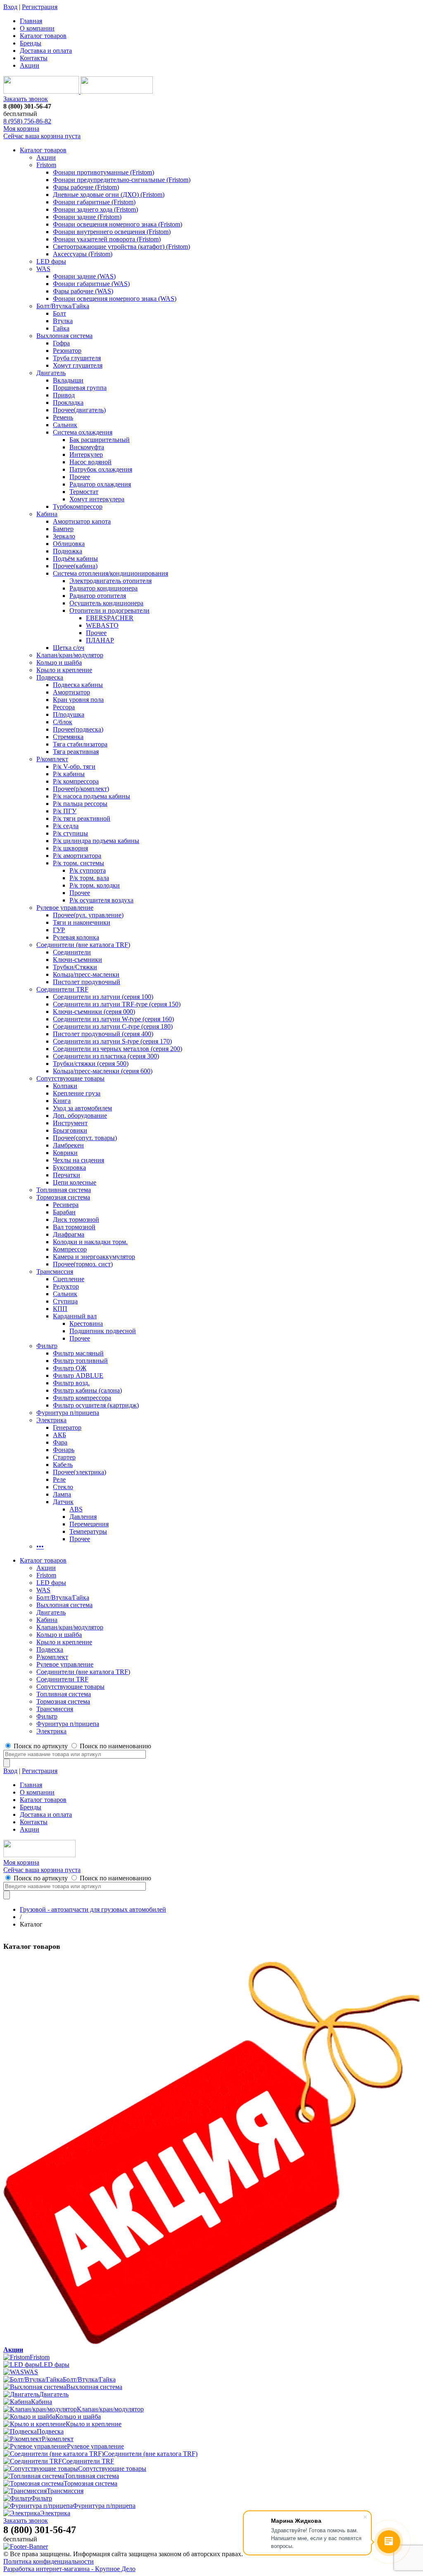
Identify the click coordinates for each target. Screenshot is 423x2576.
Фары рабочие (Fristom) (86, 187)
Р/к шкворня (70, 848)
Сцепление (69, 1279)
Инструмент (70, 1123)
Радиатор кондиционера (103, 588)
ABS (76, 1509)
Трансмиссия (55, 1271)
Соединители (72, 952)
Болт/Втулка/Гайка (63, 306)
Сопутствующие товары (70, 1078)
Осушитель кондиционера (106, 603)
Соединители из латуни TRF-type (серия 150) (117, 1004)
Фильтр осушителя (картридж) (96, 1405)
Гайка (61, 328)
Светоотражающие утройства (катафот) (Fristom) (121, 247)
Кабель (63, 1465)
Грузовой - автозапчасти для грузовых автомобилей (93, 1909)
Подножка (68, 551)
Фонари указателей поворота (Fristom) (107, 239)
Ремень (63, 417)
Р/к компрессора (76, 781)
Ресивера (66, 1205)
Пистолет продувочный (87, 982)
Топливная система (64, 1190)
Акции (30, 65)
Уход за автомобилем (82, 1108)
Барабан (64, 1212)
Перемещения (89, 1524)
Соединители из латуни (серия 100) (103, 997)
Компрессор (70, 1249)
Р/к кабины (69, 774)
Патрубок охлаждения (101, 469)
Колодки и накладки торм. (90, 1242)
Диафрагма (69, 1234)
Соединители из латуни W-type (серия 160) (113, 1019)
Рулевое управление (65, 908)
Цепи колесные (75, 1182)
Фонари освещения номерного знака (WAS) (115, 299)
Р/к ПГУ (65, 811)
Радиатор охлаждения (100, 484)
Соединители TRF (62, 989)
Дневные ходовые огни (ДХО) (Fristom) (109, 195)
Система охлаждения (83, 432)
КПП (60, 1309)
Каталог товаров (43, 36)
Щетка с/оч (69, 648)
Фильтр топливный (80, 1361)
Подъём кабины (75, 558)
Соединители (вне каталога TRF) (83, 945)
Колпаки (65, 1086)
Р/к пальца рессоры (80, 804)
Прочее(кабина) (75, 566)
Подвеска (50, 677)
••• (40, 1546)
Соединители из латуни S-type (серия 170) (112, 1041)
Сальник (65, 425)
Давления (83, 1517)
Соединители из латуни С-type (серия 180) (113, 1026)
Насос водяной (90, 462)
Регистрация (40, 7)
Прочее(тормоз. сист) (83, 1264)
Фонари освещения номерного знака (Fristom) (118, 224)
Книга (62, 1101)
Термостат (84, 492)
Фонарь (64, 1450)
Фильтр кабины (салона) (87, 1390)
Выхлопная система (64, 336)
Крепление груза (77, 1093)
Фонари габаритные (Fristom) (94, 202)
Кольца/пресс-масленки (86, 974)
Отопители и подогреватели (109, 610)
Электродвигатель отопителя (111, 581)
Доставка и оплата (46, 51)
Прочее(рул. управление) (88, 915)
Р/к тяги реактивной (82, 818)
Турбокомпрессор (78, 506)
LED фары (51, 261)
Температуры (88, 1531)
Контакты (34, 58)
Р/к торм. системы (78, 863)
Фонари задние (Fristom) (87, 217)
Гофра (61, 343)
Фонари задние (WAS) (84, 276)
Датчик (63, 1502)
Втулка (63, 321)
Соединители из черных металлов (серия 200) (118, 1049)
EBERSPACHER (110, 618)
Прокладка (68, 403)
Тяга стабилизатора (80, 744)
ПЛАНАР (100, 640)
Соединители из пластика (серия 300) (106, 1056)
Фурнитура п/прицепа (68, 1413)
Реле (59, 1479)
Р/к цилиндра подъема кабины (96, 841)
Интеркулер (86, 455)
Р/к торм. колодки (95, 885)
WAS (43, 269)
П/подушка (69, 714)
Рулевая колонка (76, 937)
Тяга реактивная (76, 752)
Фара (60, 1442)
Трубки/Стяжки (75, 967)
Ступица (65, 1301)
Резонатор (67, 351)
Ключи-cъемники (77, 960)
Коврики (65, 1153)
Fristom (46, 165)
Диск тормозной (76, 1220)
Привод (64, 395)
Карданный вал (75, 1316)
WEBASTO (102, 625)
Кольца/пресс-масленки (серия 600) (103, 1071)
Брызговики (70, 1130)
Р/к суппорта (88, 870)
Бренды (31, 43)
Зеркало (64, 536)
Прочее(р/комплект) (81, 789)
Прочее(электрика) (80, 1472)
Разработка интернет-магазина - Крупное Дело (69, 2569)
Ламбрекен (68, 1145)
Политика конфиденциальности (49, 2561)
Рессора (64, 707)
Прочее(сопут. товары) (85, 1138)
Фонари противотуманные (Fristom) (103, 172)
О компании (37, 28)
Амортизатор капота (82, 521)
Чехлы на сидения (78, 1160)
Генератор (67, 1427)
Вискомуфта (87, 447)
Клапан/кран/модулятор (70, 655)
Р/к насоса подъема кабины (91, 796)
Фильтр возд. (71, 1383)
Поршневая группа (80, 388)
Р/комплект (52, 759)
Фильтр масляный (78, 1353)
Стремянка (68, 737)
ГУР (59, 930)
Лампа (62, 1494)
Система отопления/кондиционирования (111, 573)
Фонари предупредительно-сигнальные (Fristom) (122, 180)
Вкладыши (68, 380)
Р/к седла (66, 826)
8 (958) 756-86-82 (27, 121)
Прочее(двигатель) (79, 410)
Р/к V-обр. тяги (74, 766)
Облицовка (69, 544)
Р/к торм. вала (89, 878)
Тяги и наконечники (82, 922)
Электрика (51, 1420)
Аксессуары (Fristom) (83, 254)
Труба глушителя (77, 358)
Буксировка (69, 1168)
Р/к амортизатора (77, 856)
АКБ (59, 1435)
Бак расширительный (100, 440)
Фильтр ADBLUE (78, 1375)
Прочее (80, 477)
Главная (31, 21)
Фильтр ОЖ (70, 1368)
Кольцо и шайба (59, 662)
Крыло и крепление (64, 670)
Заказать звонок (26, 99)
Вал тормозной (74, 1227)
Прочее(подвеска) (78, 729)
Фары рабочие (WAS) (83, 291)
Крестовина (86, 1323)
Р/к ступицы (70, 833)
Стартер (64, 1457)
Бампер (63, 529)
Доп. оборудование (80, 1116)
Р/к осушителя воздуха (101, 900)
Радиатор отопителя (98, 596)
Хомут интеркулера (97, 499)
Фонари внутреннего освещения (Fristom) (112, 232)
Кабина (47, 514)
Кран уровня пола (78, 700)
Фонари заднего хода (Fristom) (95, 209)
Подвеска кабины (78, 685)
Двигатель (51, 373)
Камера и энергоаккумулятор (94, 1257)
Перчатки (67, 1175)
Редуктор (66, 1286)
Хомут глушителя (78, 365)
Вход (10, 7)
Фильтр (47, 1346)
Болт (59, 313)
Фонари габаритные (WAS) (91, 284)
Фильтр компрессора (82, 1398)
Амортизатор (71, 692)
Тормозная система (63, 1197)
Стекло (63, 1487)
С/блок (63, 722)
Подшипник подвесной (103, 1331)
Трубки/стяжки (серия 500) (91, 1064)
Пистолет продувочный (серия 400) (103, 1034)
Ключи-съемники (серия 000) (94, 1012)
